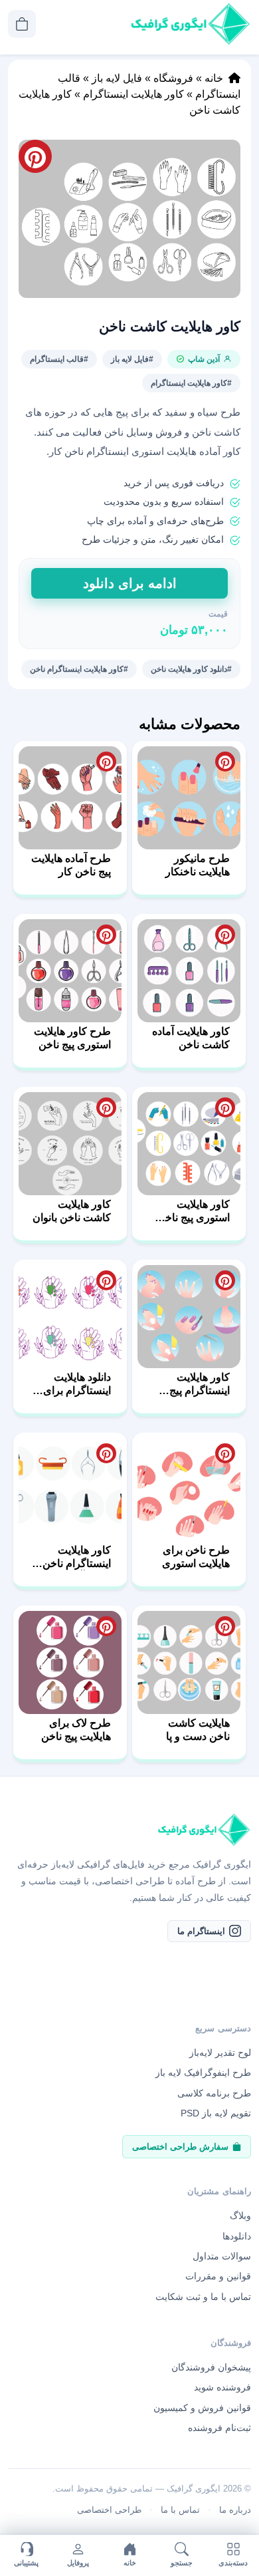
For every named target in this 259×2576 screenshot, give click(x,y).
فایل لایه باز (117, 78)
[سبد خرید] (22, 24)
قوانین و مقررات (218, 2277)
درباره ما (235, 2510)
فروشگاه (173, 78)
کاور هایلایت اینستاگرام (133, 94)
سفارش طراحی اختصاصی (180, 2147)
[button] (129, 219)
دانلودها (237, 2236)
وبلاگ (240, 2216)
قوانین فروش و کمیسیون (202, 2408)
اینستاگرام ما (201, 1931)
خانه (214, 78)
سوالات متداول (222, 2256)
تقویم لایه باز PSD (216, 2113)
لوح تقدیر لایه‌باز (220, 2053)
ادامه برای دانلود (130, 583)
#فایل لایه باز (132, 359)
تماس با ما (180, 2510)
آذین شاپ (204, 359)
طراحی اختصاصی (109, 2510)
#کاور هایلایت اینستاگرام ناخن (79, 669)
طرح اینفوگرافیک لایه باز (203, 2073)
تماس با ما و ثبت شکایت (203, 2297)
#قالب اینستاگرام (59, 359)
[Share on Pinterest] (225, 762)
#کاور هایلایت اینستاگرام (191, 383)
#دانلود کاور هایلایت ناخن (191, 669)
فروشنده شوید (222, 2388)
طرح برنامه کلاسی (214, 2093)
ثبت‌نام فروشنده (219, 2428)
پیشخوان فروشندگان (211, 2367)
